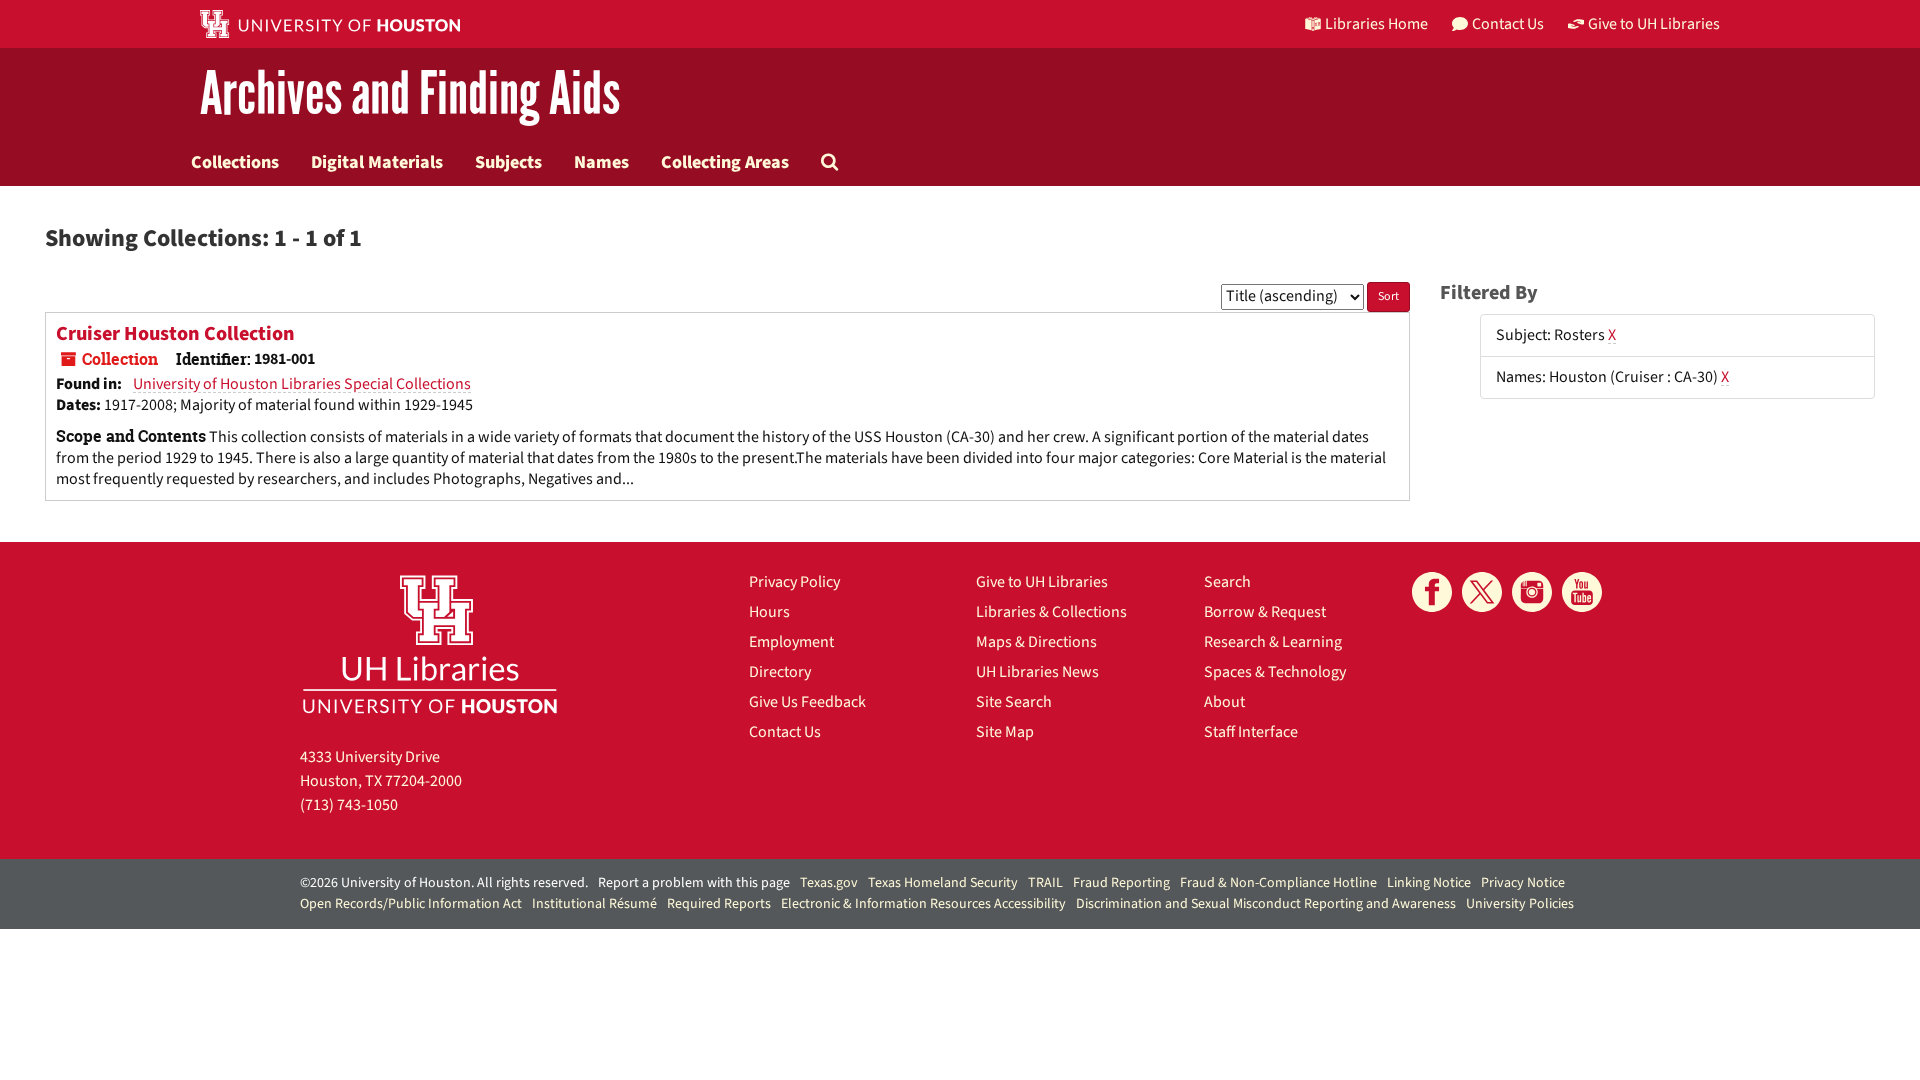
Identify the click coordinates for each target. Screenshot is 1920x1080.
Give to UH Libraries (1042, 582)
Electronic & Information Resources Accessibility (923, 904)
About (1224, 702)
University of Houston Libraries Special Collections (302, 384)
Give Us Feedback (807, 702)
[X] (1482, 592)
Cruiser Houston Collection (175, 334)
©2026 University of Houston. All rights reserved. (444, 883)
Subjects (508, 162)
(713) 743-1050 (349, 805)
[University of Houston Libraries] (430, 643)
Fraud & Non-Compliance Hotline (1278, 883)
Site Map (1005, 732)
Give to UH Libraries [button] (1654, 24)
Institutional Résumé (594, 904)
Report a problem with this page (694, 883)
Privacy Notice (1523, 883)
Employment (791, 642)
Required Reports (719, 904)
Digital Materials (377, 162)
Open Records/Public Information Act (411, 904)
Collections (235, 162)
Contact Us (785, 732)
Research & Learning (1273, 642)
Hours (769, 612)
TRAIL (1045, 883)
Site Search (1014, 702)
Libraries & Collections (1051, 612)
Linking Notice (1429, 883)
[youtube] (1582, 592)
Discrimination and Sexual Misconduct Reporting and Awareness (1266, 904)
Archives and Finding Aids (410, 94)
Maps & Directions (1036, 642)
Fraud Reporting (1121, 883)
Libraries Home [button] (1376, 24)
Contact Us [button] (1508, 24)
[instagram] (1532, 592)
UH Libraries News (1037, 672)
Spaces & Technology (1275, 672)
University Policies (1520, 904)
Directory (780, 672)
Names (601, 162)
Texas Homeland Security (943, 883)
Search (1227, 582)
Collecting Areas (725, 162)
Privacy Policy (794, 582)
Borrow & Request (1265, 612)
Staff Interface (1251, 732)
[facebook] (1432, 592)
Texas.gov (829, 883)
